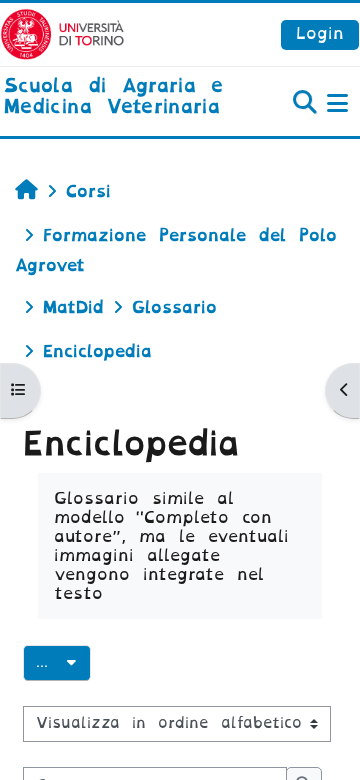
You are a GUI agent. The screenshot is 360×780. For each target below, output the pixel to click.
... (63, 661)
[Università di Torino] (62, 33)
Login (320, 33)
